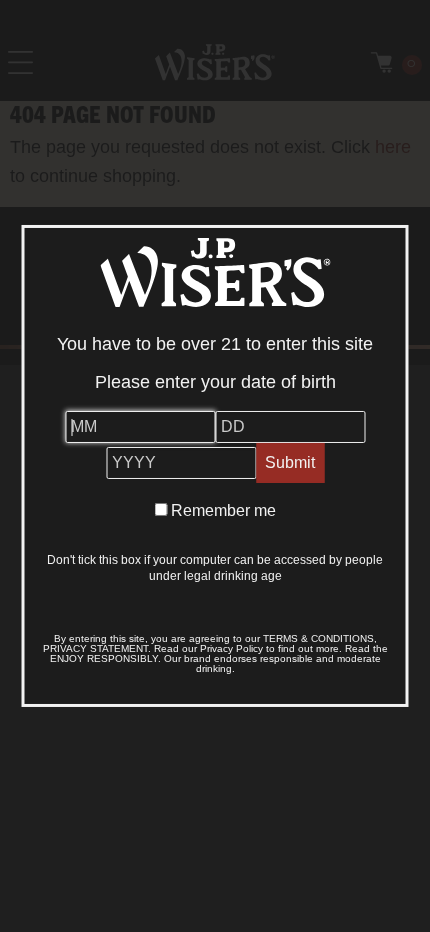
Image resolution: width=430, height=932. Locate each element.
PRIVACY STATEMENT (95, 648)
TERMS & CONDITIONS (318, 638)
